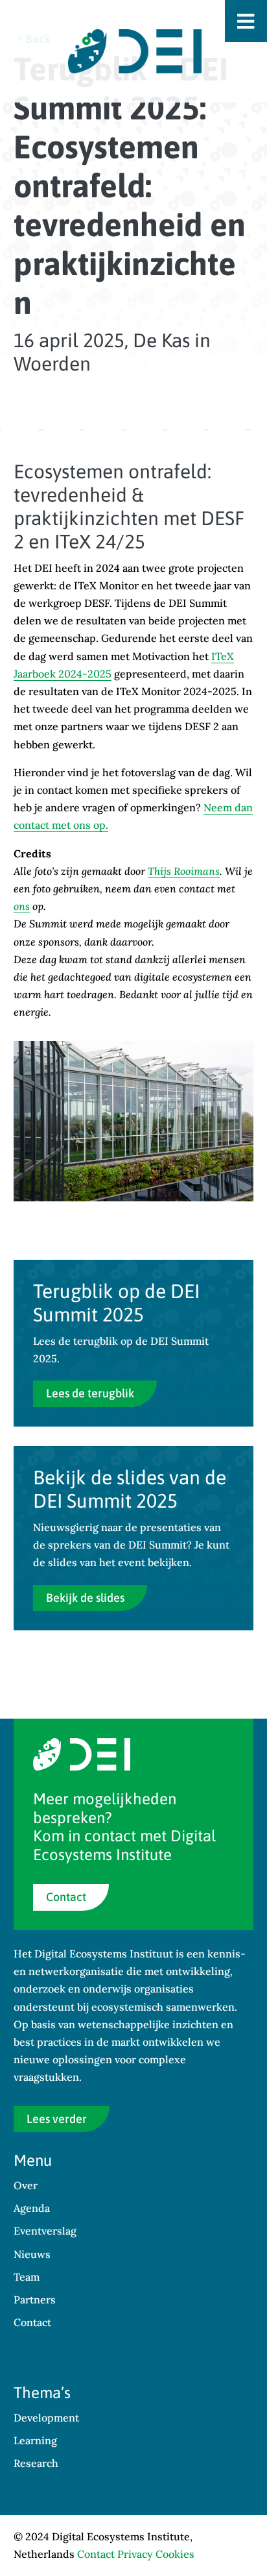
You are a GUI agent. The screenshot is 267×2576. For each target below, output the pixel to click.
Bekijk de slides (85, 1598)
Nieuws (32, 2254)
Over (26, 2185)
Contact (66, 1897)
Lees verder (57, 2119)
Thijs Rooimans (184, 871)
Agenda (32, 2208)
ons (22, 906)
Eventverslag (45, 2231)
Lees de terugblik (90, 1393)
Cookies (175, 2554)
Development (46, 2418)
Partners (35, 2300)
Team (27, 2277)
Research (36, 2463)
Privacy (135, 2554)
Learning (35, 2440)
